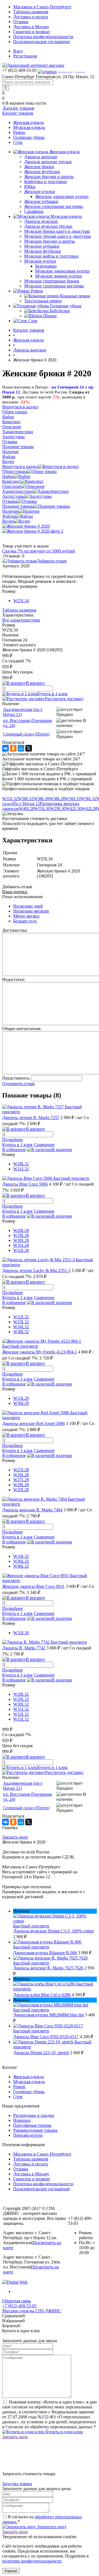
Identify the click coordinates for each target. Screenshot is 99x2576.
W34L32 (21, 1327)
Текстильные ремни (43, 301)
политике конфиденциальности (32, 2561)
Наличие (10, 511)
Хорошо (11, 2571)
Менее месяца (26, 916)
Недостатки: (14, 979)
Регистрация (25, 56)
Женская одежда (28, 122)
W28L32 (21, 1164)
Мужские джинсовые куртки (62, 271)
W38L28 (57, 799)
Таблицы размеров (31, 12)
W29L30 (58, 809)
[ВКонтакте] (5, 748)
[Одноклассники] (13, 748)
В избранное (14, 1150)
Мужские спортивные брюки (52, 281)
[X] (29, 748)
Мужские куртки (40, 261)
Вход (18, 51)
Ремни (19, 132)
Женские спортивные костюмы (53, 206)
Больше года (25, 921)
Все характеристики (21, 620)
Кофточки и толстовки (46, 182)
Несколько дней (28, 906)
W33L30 (42, 809)
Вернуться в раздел (20, 466)
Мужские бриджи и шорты (50, 241)
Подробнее (13, 1140)
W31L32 (21, 1169)
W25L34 (21, 601)
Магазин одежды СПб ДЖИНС (32, 2311)
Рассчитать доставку (64, 699)
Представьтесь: (16, 1078)
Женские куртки (40, 191)
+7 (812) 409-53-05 (19, 2306)
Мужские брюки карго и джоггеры (57, 231)
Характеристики (18, 491)
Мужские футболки (43, 251)
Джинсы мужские (41, 221)
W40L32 (21, 1566)
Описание (12, 486)
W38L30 (41, 799)
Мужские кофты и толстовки (51, 256)
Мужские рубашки (42, 246)
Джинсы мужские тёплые (48, 226)
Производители (28, 2135)
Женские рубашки (41, 201)
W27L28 (21, 1480)
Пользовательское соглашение (42, 42)
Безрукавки (46, 266)
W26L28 (21, 1475)
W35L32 (10, 799)
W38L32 (26, 799)
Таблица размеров (19, 610)
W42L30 (74, 809)
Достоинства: (15, 930)
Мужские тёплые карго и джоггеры (58, 236)
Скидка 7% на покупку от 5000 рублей (39, 551)
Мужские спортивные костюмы (54, 286)
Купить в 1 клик (52, 694)
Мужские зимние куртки (59, 276)
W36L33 (73, 799)
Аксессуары (13, 496)
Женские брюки (39, 167)
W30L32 (21, 1704)
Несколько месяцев (31, 911)
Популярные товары (32, 2125)
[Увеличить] (26, 526)
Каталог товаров (18, 108)
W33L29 (21, 1398)
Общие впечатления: (22, 1029)
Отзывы (21, 22)
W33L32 (21, 1322)
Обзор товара (15, 471)
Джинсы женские (41, 157)
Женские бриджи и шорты (49, 177)
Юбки (30, 187)
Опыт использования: (23, 897)
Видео (8, 521)
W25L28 (21, 1470)
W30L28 (21, 1240)
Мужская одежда (29, 127)
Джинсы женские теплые (48, 162)
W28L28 (21, 1230)
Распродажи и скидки (34, 2115)
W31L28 (21, 1245)
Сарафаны (34, 211)
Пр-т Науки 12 (26, 804)
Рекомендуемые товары (35, 2130)
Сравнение (44, 1145)
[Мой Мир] (21, 748)
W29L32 (21, 1699)
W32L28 (21, 1250)
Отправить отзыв (18, 1084)
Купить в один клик (64, 2432)
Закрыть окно (15, 1837)
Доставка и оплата (31, 17)
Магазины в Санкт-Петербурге (42, 7)
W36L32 (88, 799)
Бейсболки (60, 311)
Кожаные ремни (75, 296)
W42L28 (89, 809)
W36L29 (21, 1403)
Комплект (11, 481)
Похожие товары (18, 506)
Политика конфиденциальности (43, 37)
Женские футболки (42, 172)
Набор (8, 476)
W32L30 (21, 1633)
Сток (18, 142)
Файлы (9, 516)
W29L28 (21, 1235)
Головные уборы (29, 137)
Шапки (50, 316)
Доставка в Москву (31, 27)
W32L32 (21, 1317)
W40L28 (27, 809)
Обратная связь (16, 2301)
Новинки (22, 2120)
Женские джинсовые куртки (62, 196)
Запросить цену (51, 2527)
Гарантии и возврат (32, 32)
